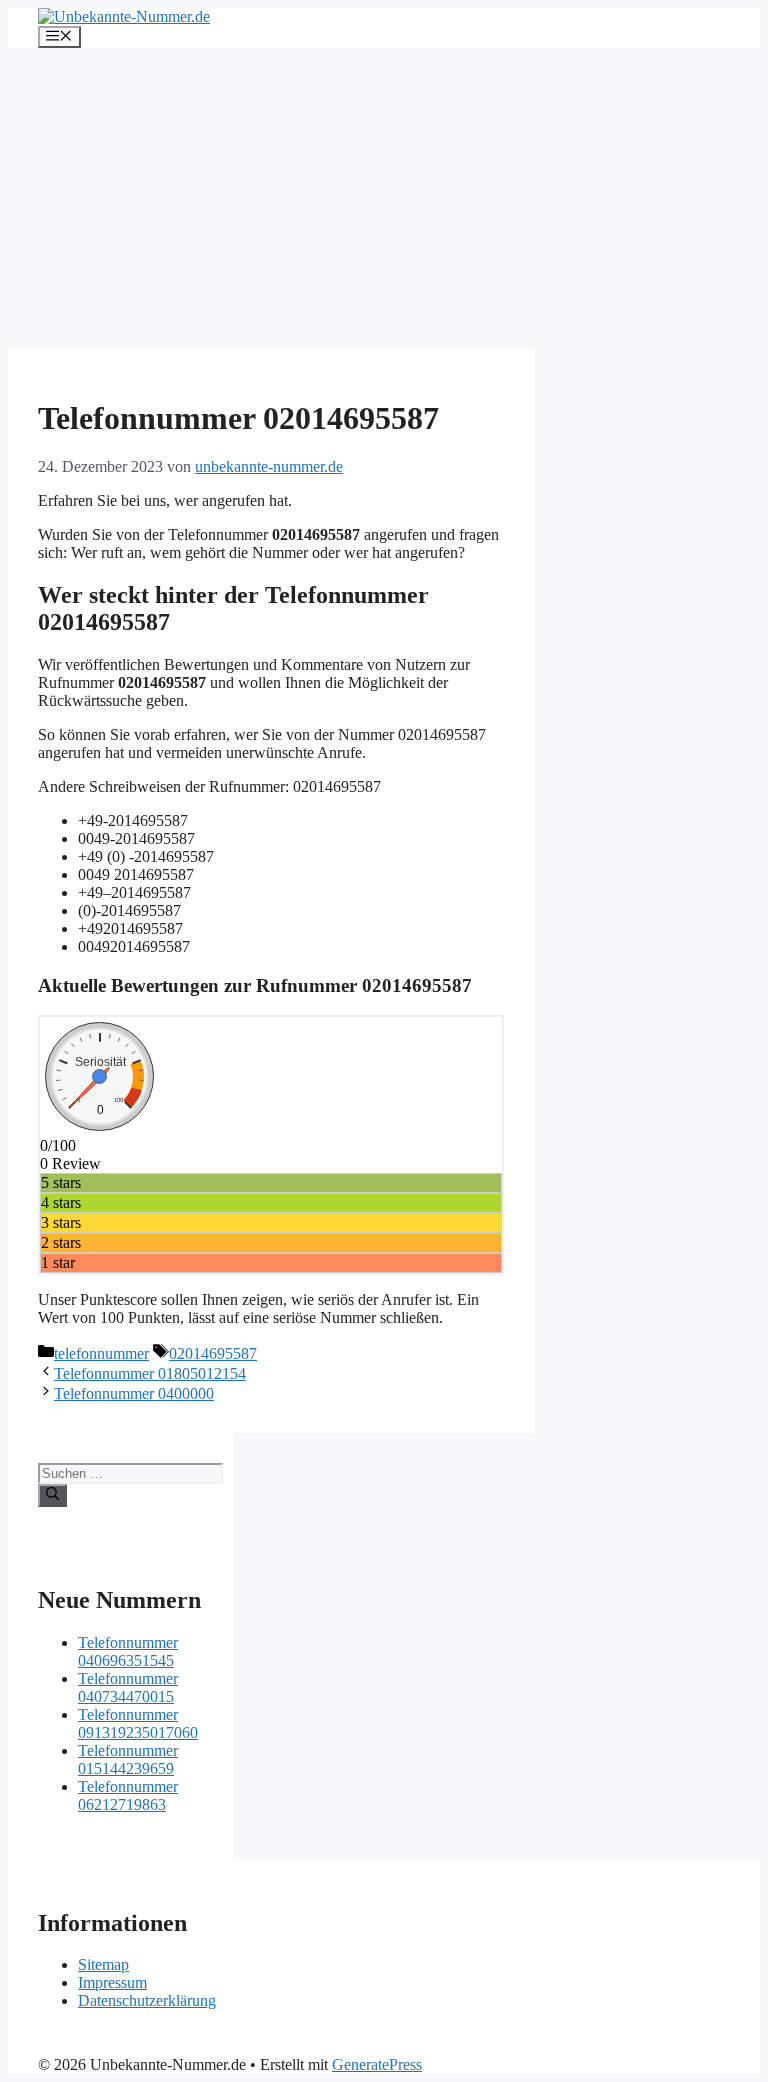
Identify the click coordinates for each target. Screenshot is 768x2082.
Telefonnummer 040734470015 (128, 1687)
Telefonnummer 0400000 (134, 1393)
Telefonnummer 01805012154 (150, 1373)
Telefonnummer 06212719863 (128, 1795)
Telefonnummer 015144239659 (128, 1759)
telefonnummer (101, 1353)
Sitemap (103, 1964)
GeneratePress (377, 2064)
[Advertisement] (384, 198)
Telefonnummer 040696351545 (128, 1651)
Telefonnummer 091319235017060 (138, 1723)
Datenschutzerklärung (147, 2000)
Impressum (112, 1982)
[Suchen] (52, 1495)
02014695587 (213, 1353)
